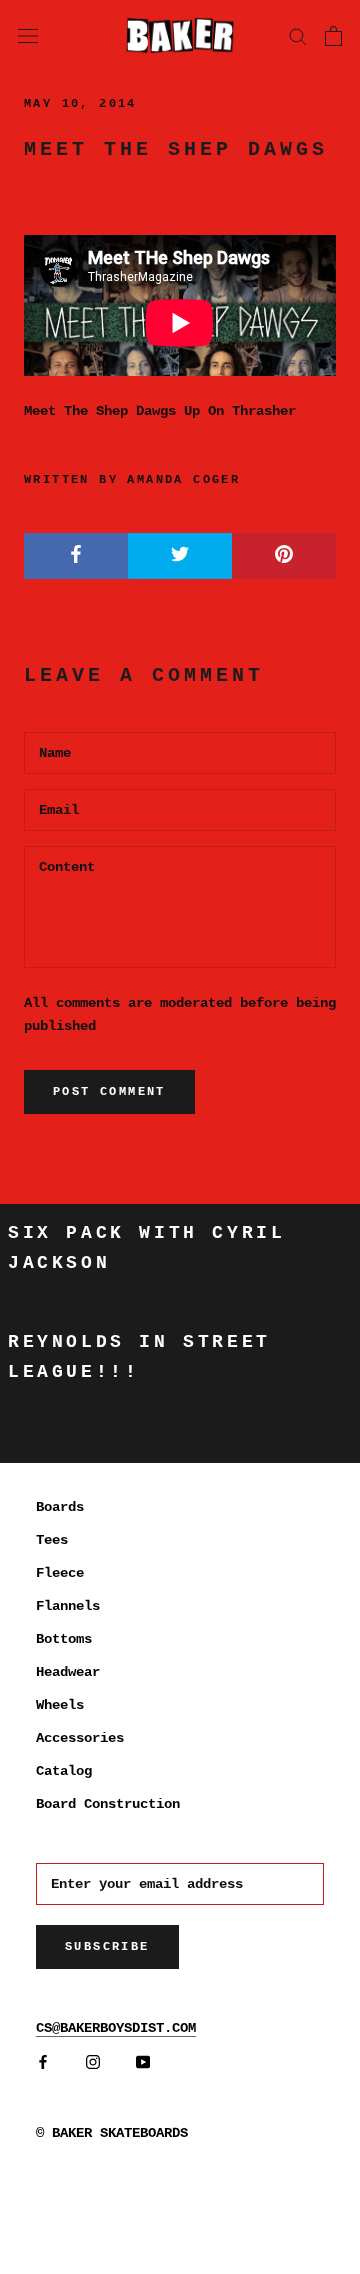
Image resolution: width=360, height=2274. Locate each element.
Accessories (80, 1738)
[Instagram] (93, 2062)
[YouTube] (143, 2062)
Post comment (109, 1092)
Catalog (64, 1771)
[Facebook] (43, 2062)
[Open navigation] (28, 35)
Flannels (68, 1606)
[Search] (298, 35)
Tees (52, 1540)
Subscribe (107, 1947)
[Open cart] (333, 36)
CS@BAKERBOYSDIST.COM (116, 2028)
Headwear (68, 1672)
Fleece (60, 1573)
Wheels (60, 1705)
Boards (60, 1507)
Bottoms (64, 1639)
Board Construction (108, 1804)
